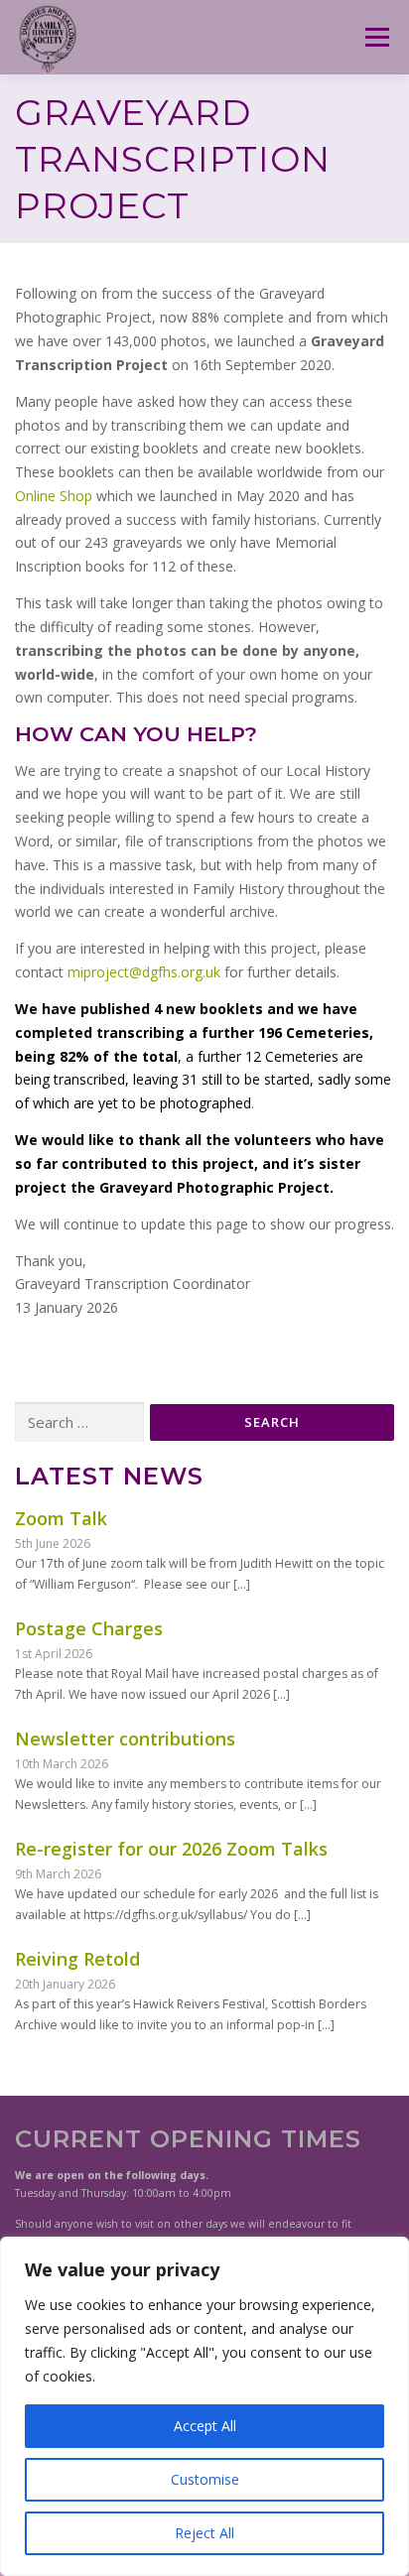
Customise (205, 2479)
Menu (376, 37)
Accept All (205, 2426)
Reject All (204, 2533)
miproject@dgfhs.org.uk (144, 972)
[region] (204, 2406)
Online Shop (54, 496)
